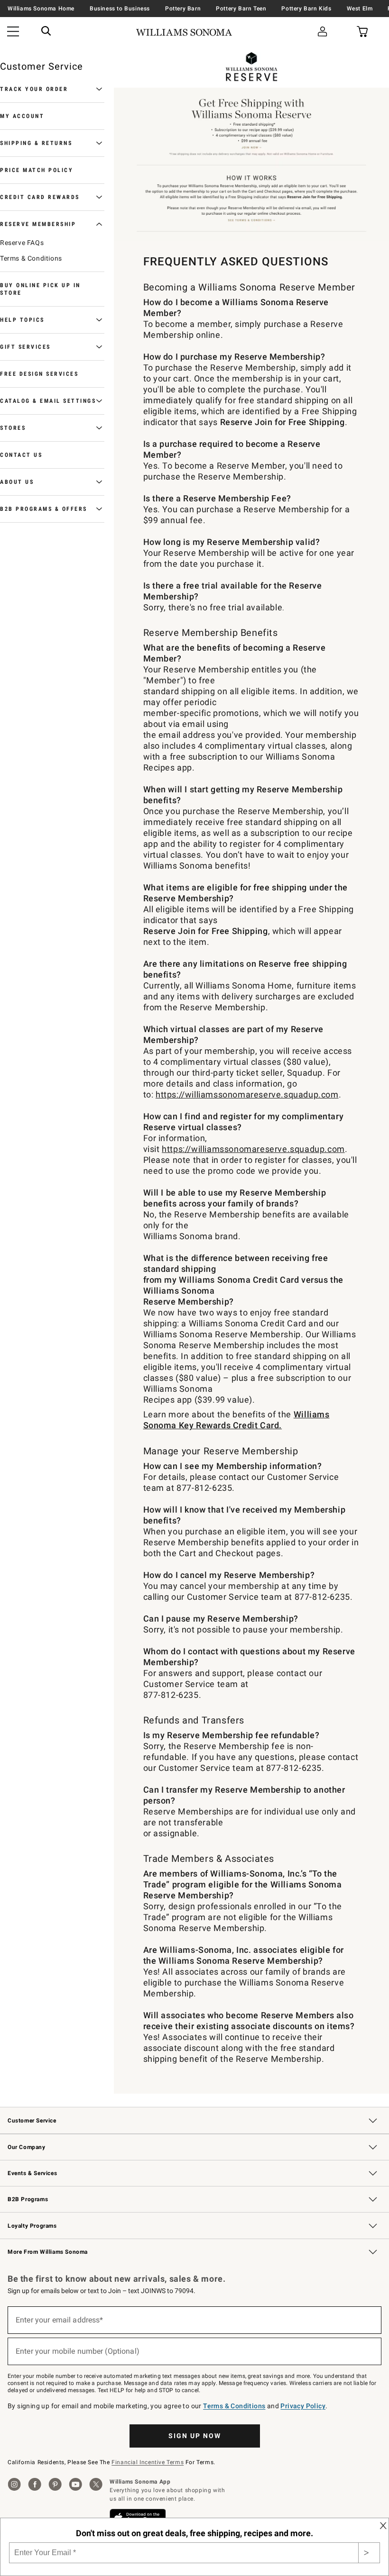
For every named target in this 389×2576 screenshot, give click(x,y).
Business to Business (120, 9)
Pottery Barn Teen (241, 9)
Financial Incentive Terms (148, 2462)
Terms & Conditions (31, 258)
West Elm (360, 9)
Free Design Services (39, 374)
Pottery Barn (183, 9)
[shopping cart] (362, 32)
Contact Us (21, 455)
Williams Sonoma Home (41, 9)
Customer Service (42, 66)
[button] (46, 32)
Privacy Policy (303, 2406)
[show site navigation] (13, 32)
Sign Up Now (195, 2436)
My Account (22, 116)
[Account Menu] (322, 32)
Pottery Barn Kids (306, 9)
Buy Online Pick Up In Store (40, 289)
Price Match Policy (37, 170)
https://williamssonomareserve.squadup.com (247, 1094)
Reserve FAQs (22, 243)
